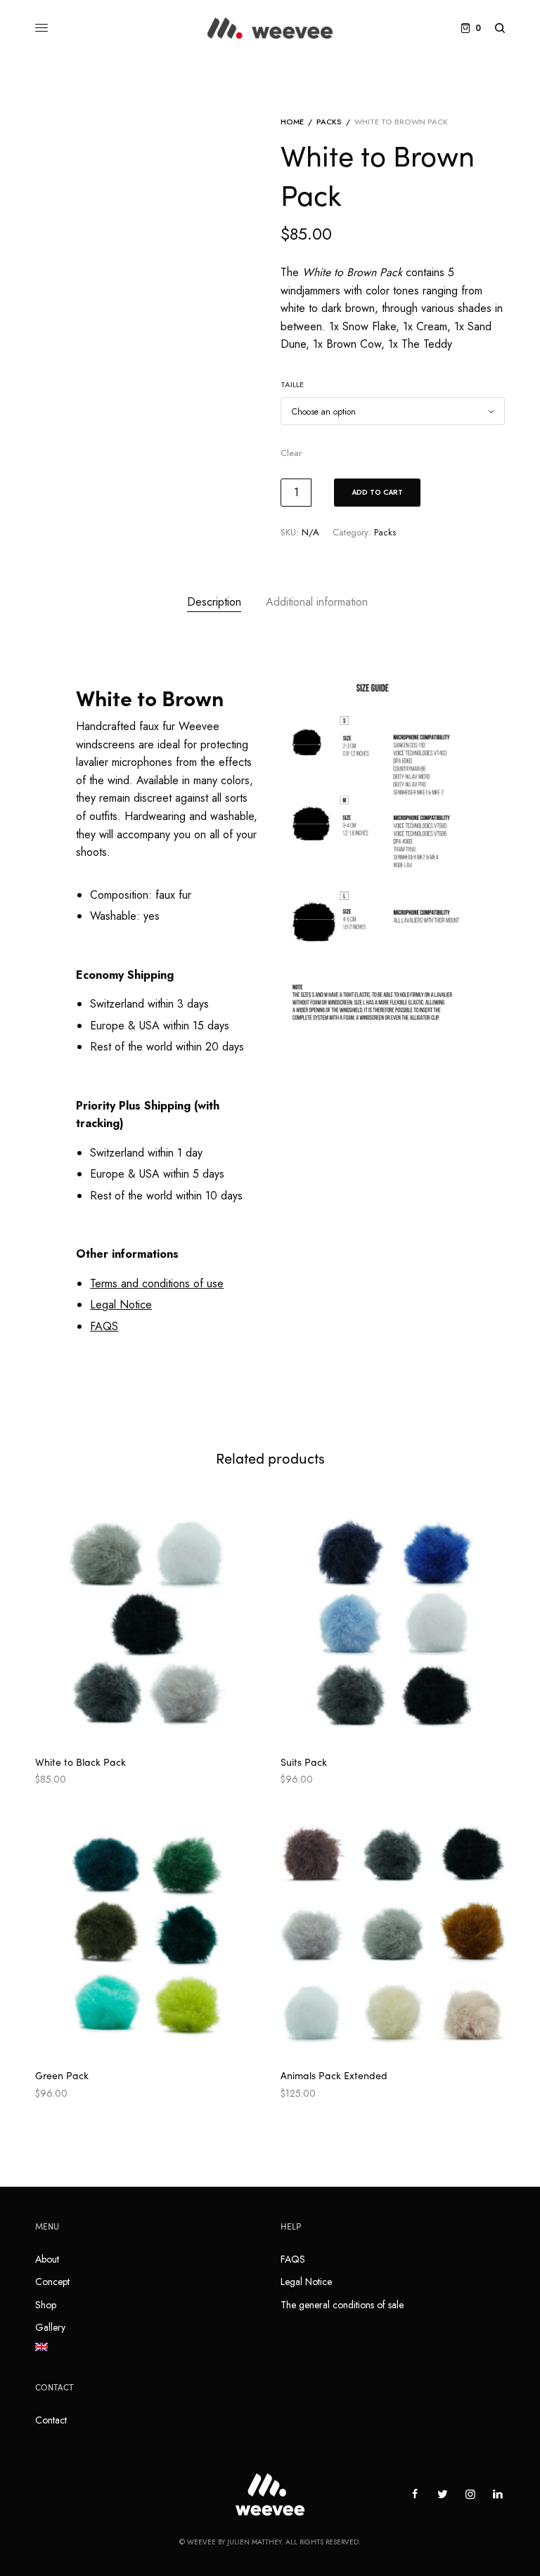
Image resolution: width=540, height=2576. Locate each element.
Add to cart (377, 492)
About (47, 2259)
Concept (52, 2282)
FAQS (293, 2259)
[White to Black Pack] (147, 1622)
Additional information (317, 602)
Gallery (50, 2327)
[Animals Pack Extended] (393, 1936)
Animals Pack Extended (334, 2075)
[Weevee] (270, 28)
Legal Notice (306, 2282)
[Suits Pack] (393, 1622)
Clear (291, 453)
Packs (329, 122)
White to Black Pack (81, 1762)
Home (292, 122)
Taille (292, 384)
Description (214, 602)
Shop (46, 2305)
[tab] (214, 602)
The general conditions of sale (342, 2305)
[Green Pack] (147, 1936)
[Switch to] (147, 2347)
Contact (51, 2420)
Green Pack (62, 2075)
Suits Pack (304, 1762)
